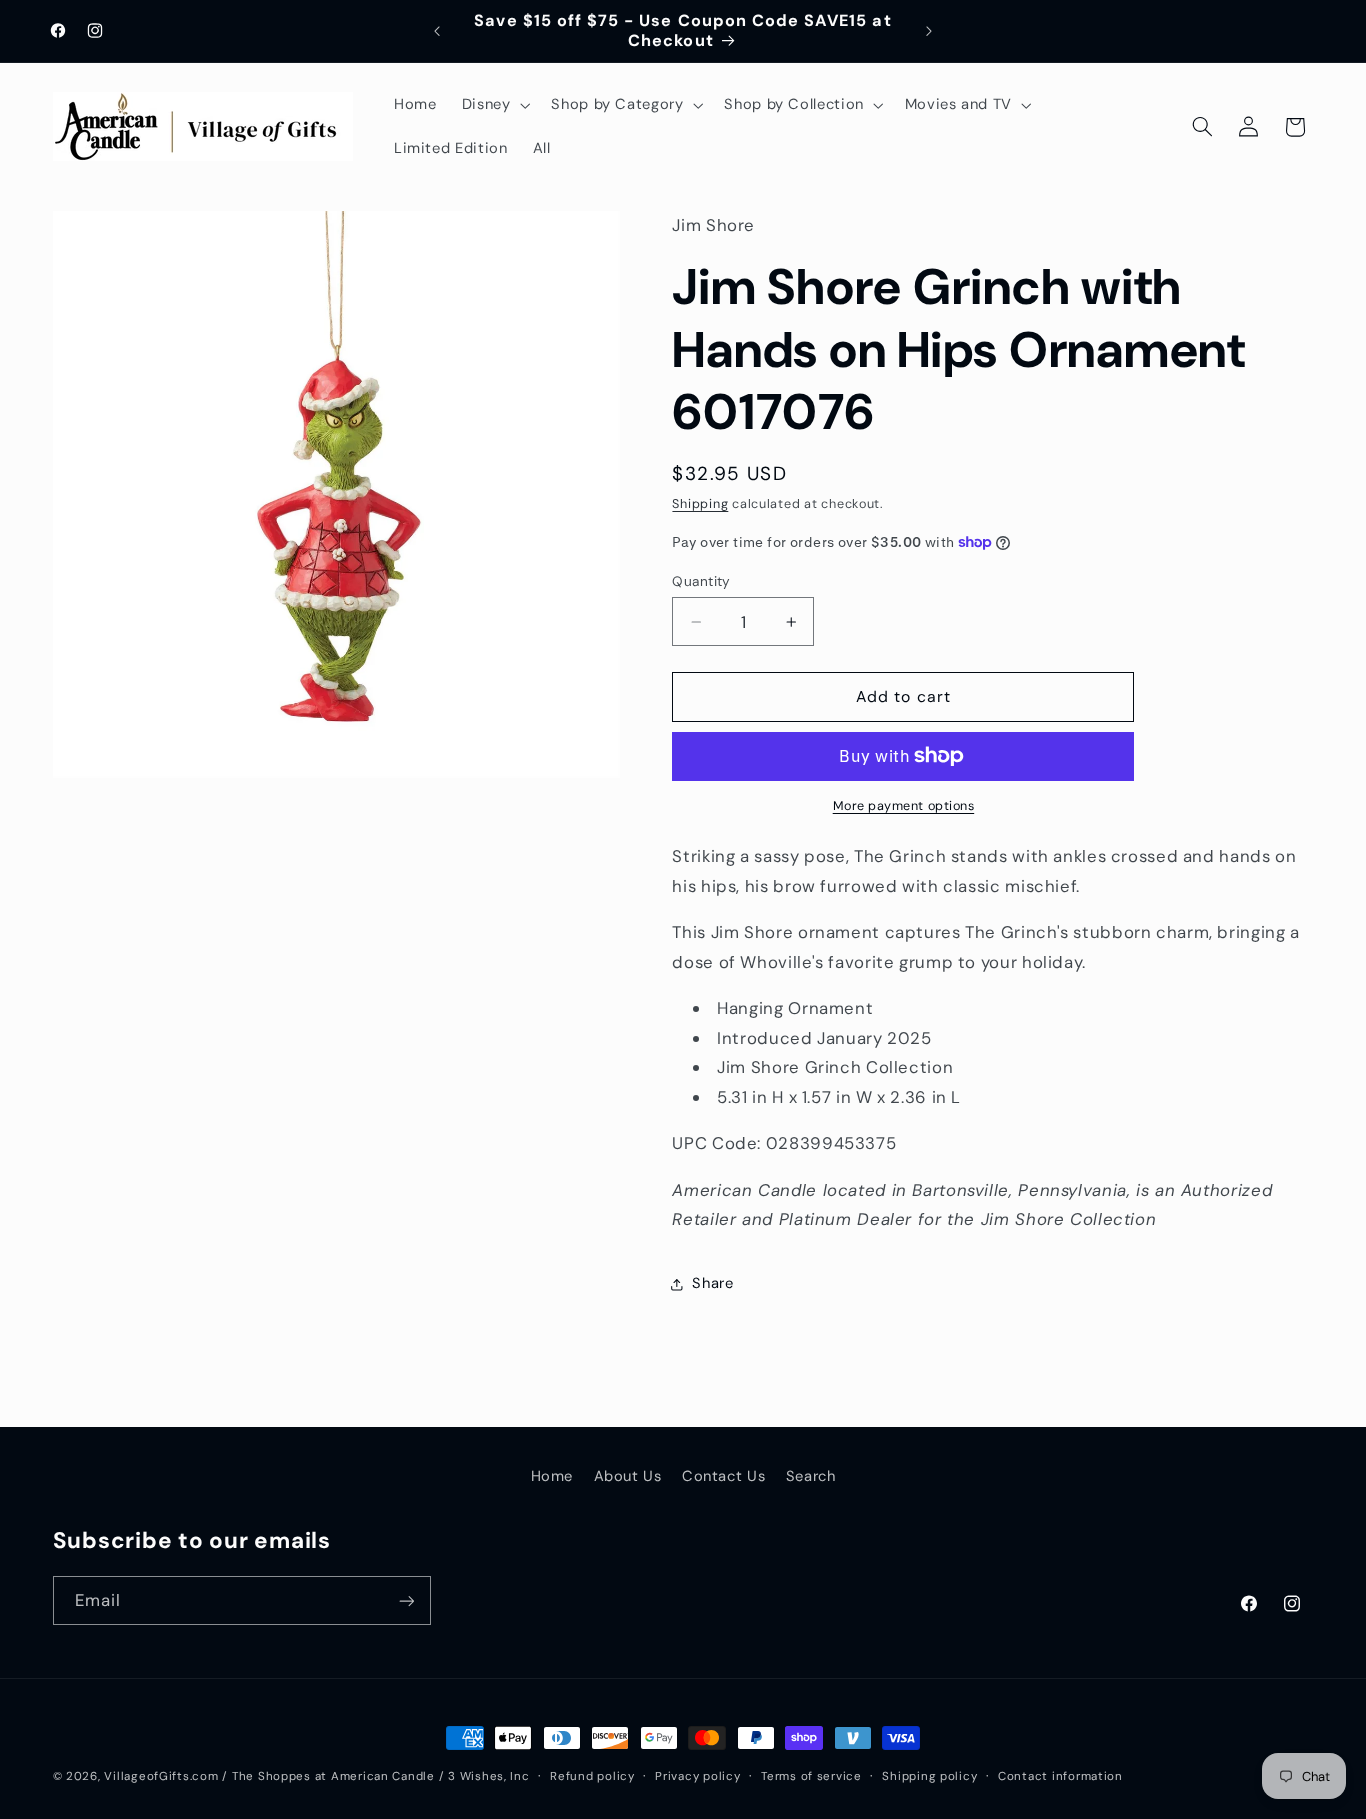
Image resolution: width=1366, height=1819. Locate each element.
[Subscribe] (406, 1600)
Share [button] (712, 1283)
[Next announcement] (929, 31)
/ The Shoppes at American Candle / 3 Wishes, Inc (375, 1776)
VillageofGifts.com (161, 1776)
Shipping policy (929, 1776)
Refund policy (592, 1776)
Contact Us (723, 1476)
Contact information (1060, 1776)
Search (811, 1476)
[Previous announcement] (437, 31)
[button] (494, 105)
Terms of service (811, 1776)
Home (552, 1476)
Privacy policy (697, 1776)
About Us (628, 1476)
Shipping (700, 504)
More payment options (904, 806)
